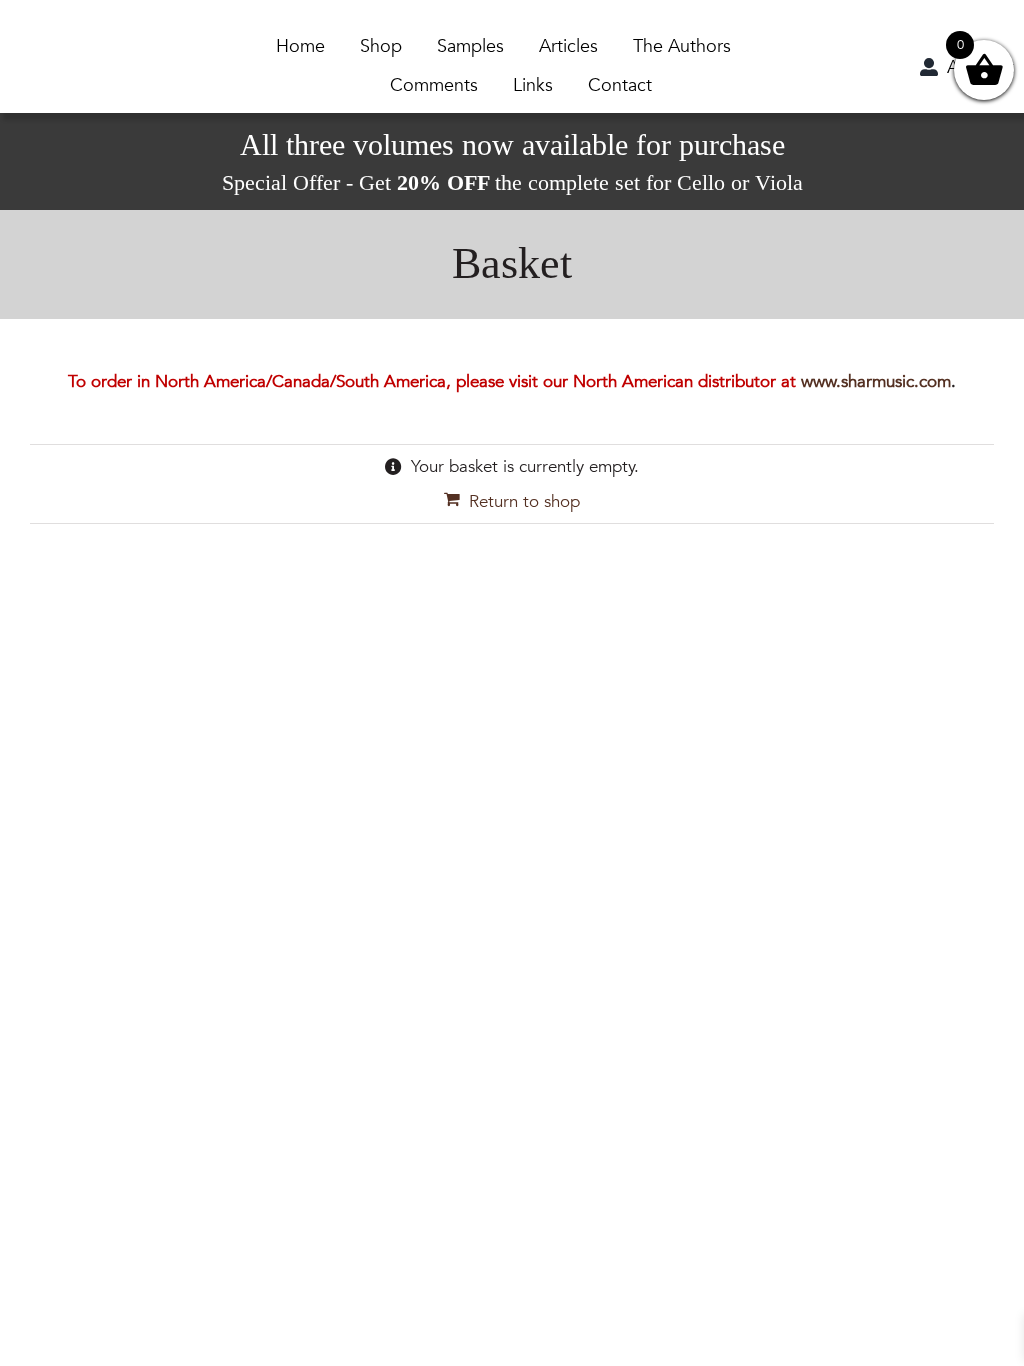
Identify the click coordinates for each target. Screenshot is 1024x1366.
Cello (701, 182)
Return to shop (524, 501)
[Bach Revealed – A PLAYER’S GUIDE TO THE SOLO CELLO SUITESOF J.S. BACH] (75, 40)
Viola (779, 182)
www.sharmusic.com (876, 381)
